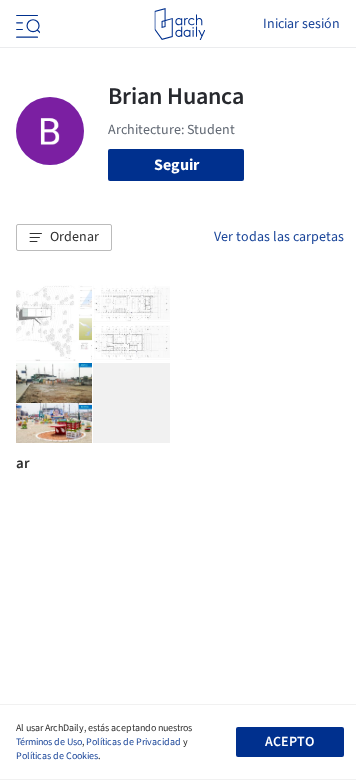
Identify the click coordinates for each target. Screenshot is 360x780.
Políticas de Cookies (57, 756)
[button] (64, 238)
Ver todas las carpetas (279, 237)
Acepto (289, 742)
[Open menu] (26, 24)
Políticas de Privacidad (133, 742)
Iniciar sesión (301, 24)
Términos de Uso (49, 742)
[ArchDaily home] (179, 24)
